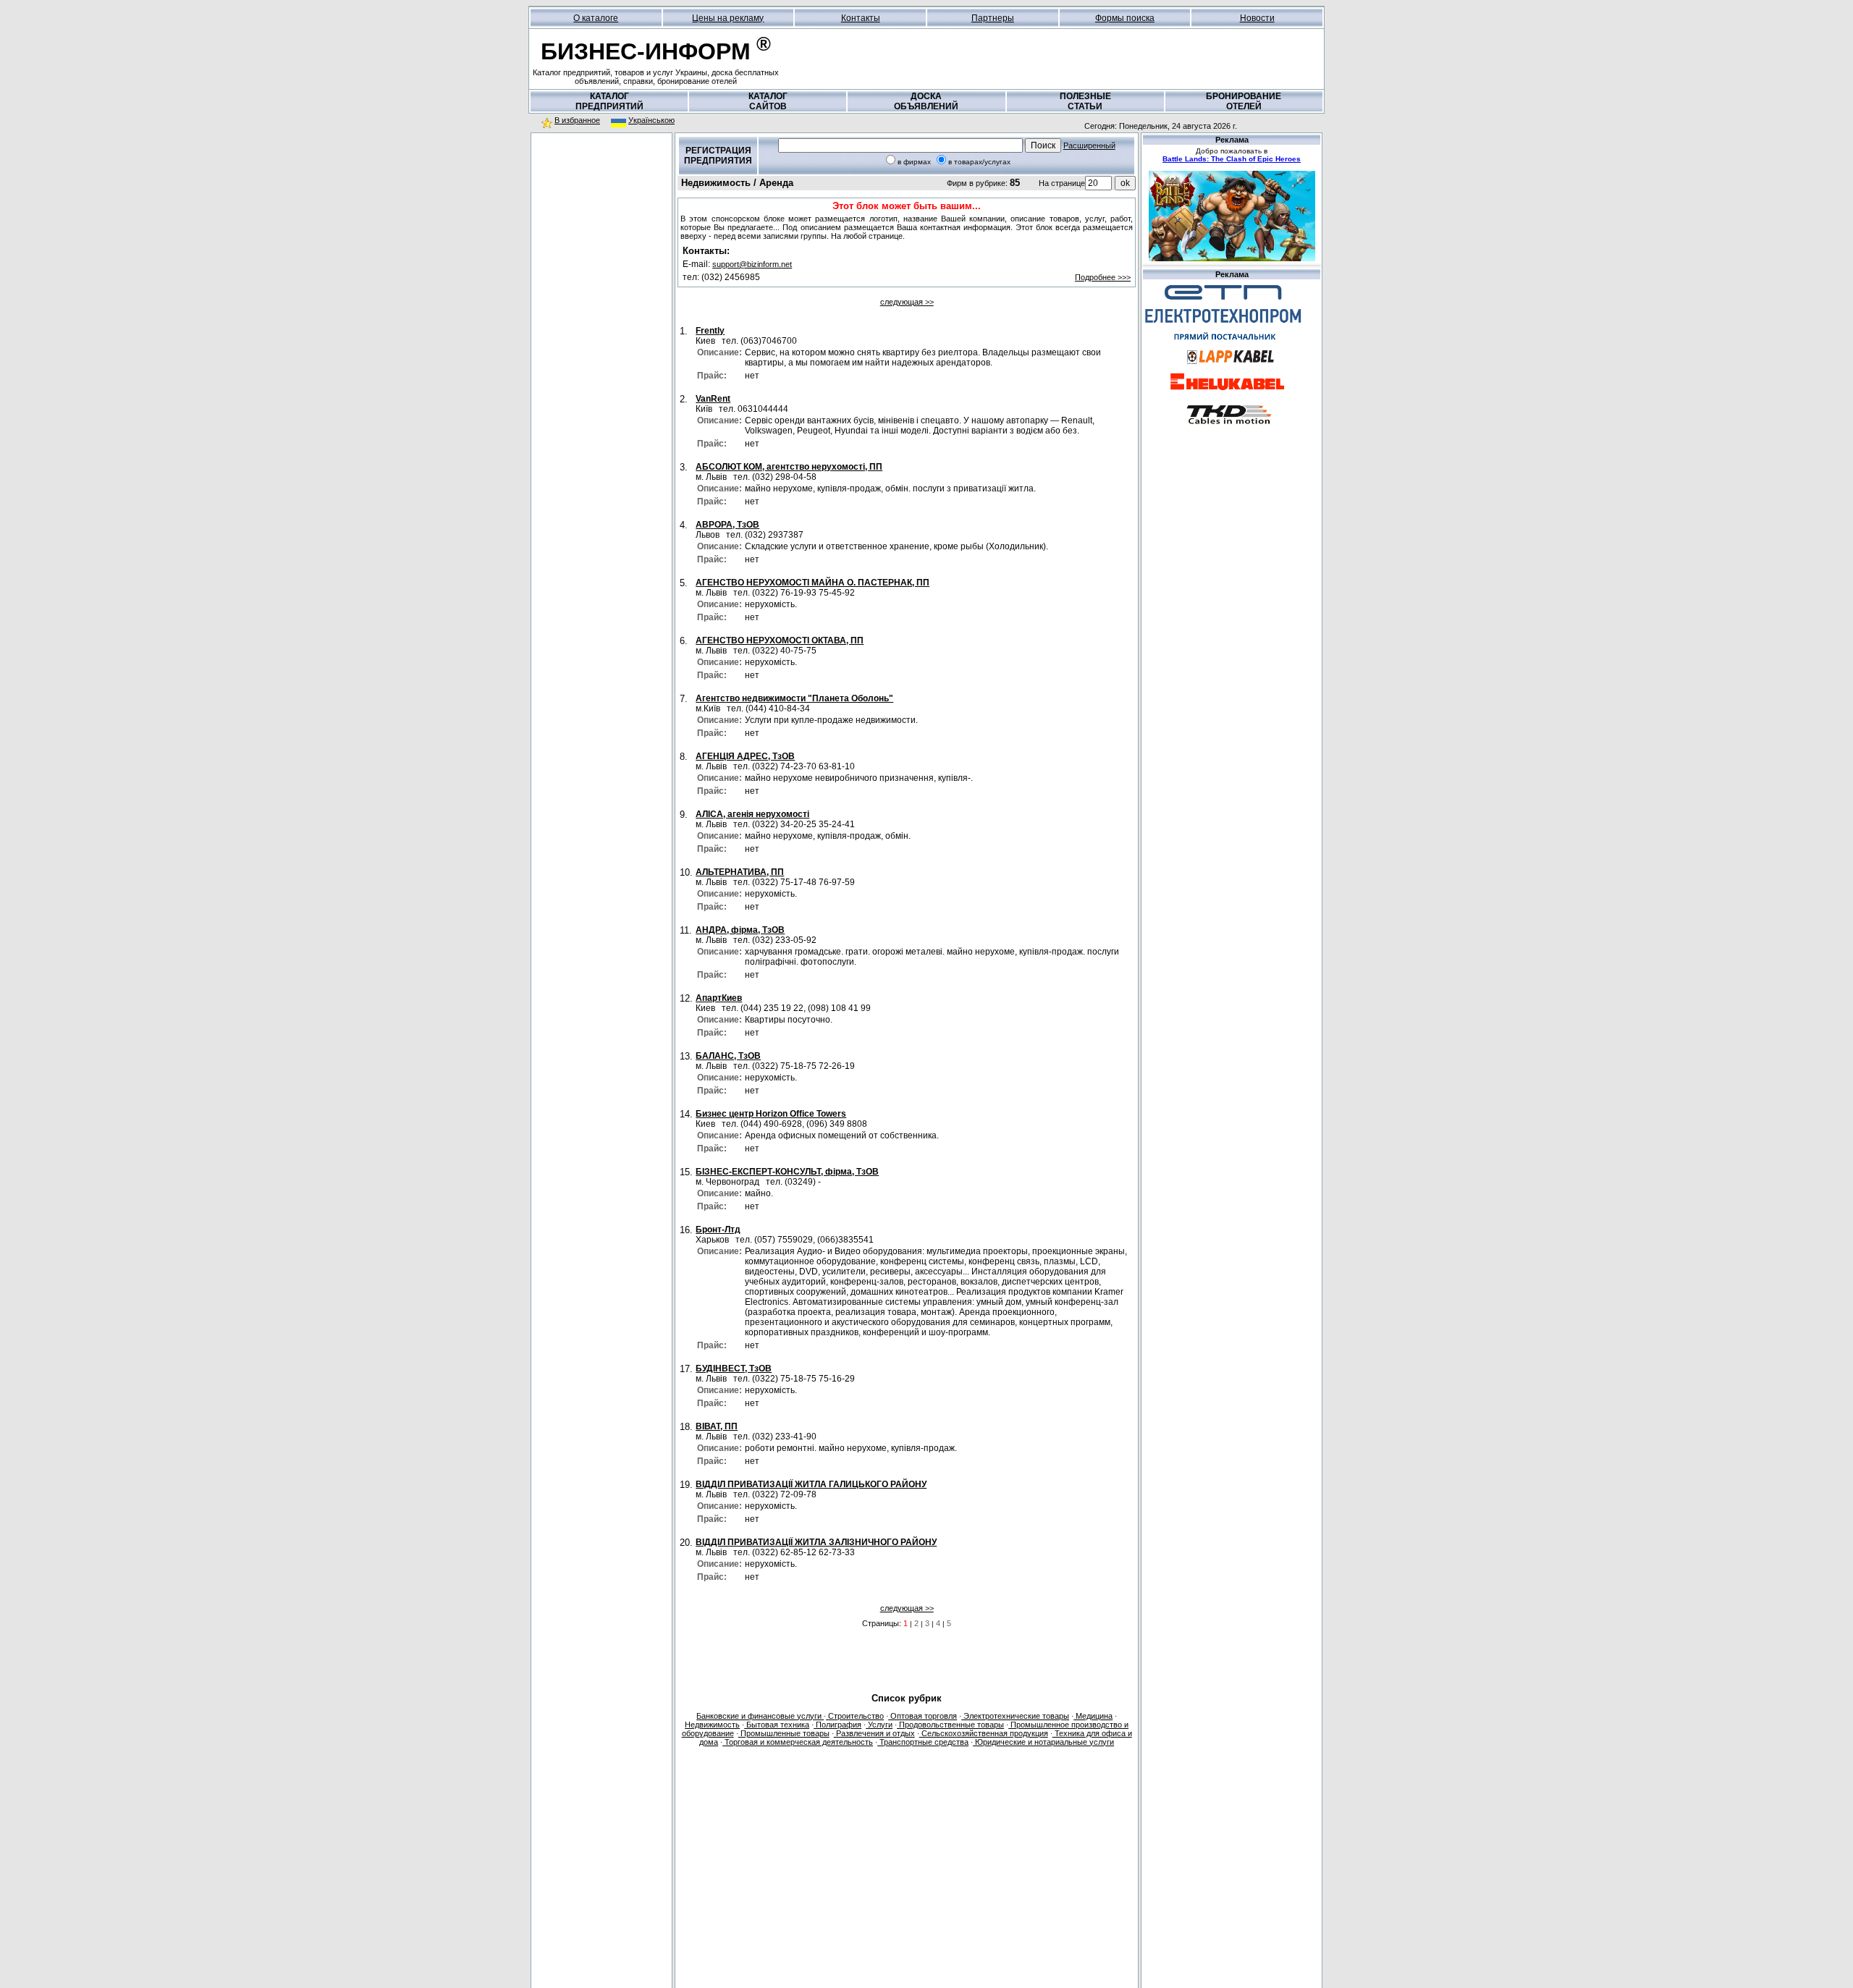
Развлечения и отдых (874, 1733)
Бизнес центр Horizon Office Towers (771, 1114)
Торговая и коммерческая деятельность (798, 1742)
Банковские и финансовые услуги (760, 1716)
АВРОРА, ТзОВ (727, 525)
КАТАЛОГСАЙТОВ (768, 101)
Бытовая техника (777, 1725)
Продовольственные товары (950, 1725)
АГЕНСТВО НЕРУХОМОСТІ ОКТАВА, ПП (780, 640)
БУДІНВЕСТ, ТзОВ (734, 1369)
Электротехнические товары (1015, 1716)
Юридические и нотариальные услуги (1043, 1742)
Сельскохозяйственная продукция (984, 1733)
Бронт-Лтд (718, 1230)
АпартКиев (719, 998)
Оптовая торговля (923, 1716)
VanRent (713, 399)
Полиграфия (837, 1725)
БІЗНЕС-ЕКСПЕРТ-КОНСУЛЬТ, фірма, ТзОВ (787, 1172)
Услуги (879, 1725)
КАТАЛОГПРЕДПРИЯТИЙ (609, 101)
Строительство (855, 1716)
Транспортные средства (923, 1742)
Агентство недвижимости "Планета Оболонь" (794, 698)
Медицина (1093, 1716)
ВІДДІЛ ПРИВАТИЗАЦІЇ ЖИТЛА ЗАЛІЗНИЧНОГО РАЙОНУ (816, 1542)
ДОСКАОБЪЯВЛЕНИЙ (926, 101)
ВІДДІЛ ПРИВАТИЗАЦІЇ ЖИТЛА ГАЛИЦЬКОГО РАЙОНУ (811, 1484)
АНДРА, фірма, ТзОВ (740, 930)
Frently (710, 331)
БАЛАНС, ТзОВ (728, 1056)
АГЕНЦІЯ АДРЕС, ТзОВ (745, 756)
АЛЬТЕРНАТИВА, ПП (740, 872)
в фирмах (914, 162)
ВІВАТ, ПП (717, 1426)
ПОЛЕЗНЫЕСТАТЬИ (1085, 101)
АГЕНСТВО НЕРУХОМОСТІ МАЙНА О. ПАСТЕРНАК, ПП (812, 583)
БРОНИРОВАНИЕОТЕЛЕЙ (1244, 101)
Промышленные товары (784, 1733)
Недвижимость (712, 1725)
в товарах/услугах (979, 162)
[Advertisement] (602, 231)
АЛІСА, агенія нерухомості (752, 814)
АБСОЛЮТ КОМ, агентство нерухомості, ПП (789, 467)
